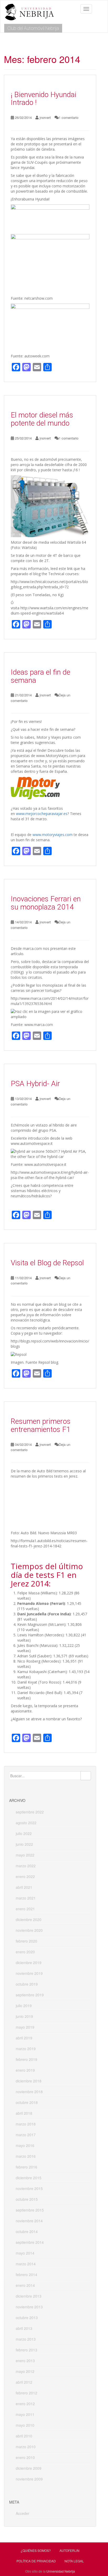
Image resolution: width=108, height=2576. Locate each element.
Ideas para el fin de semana (40, 676)
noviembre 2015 (29, 2188)
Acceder (23, 2513)
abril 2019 (24, 2038)
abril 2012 (24, 2382)
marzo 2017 (26, 2135)
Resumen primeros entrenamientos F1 (41, 1425)
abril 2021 (24, 1887)
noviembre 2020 (29, 1930)
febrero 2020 (26, 1941)
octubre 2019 (27, 1984)
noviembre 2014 (29, 2221)
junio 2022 (24, 1844)
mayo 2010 (25, 2425)
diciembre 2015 (29, 2178)
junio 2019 (24, 2016)
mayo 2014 (25, 2253)
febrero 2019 (26, 2059)
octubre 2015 (27, 2199)
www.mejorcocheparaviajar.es (42, 814)
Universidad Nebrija (61, 2571)
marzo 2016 (26, 2156)
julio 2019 (24, 2006)
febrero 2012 (26, 2393)
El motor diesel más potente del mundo (42, 419)
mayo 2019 (25, 2027)
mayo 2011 (25, 2414)
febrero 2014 (26, 2275)
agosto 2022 (26, 1823)
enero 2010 (25, 2457)
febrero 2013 (26, 2350)
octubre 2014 (27, 2231)
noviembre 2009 (29, 2479)
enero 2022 (25, 1876)
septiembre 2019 (30, 1995)
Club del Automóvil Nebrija (33, 28)
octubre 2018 (27, 2102)
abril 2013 (24, 2328)
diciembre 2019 (29, 1963)
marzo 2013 (26, 2339)
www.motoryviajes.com (53, 835)
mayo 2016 (25, 2145)
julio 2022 (24, 1833)
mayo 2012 (25, 2371)
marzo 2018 (26, 2124)
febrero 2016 (26, 2167)
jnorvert (45, 117)
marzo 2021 (26, 1898)
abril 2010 (24, 2436)
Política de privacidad (36, 2561)
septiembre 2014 (30, 2242)
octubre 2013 (27, 2318)
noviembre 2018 (29, 2092)
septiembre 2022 (30, 1812)
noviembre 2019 (29, 1973)
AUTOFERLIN (69, 2550)
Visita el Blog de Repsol (47, 1263)
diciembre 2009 (29, 2468)
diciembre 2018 (29, 2081)
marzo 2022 (26, 1866)
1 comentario (69, 117)
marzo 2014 (26, 2264)
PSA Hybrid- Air (35, 1084)
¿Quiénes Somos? (36, 2550)
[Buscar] (86, 1776)
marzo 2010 (26, 2447)
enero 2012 (25, 2404)
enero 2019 (25, 2070)
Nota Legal (74, 2561)
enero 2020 (25, 1952)
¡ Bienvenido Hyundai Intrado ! (44, 99)
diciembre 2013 (29, 2296)
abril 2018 (24, 2113)
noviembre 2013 (29, 2307)
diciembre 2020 (29, 1919)
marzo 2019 (26, 2049)
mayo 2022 (25, 1855)
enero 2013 (25, 2361)
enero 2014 (25, 2285)
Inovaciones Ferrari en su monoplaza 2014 (46, 903)
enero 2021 (25, 1909)
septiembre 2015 (30, 2210)
